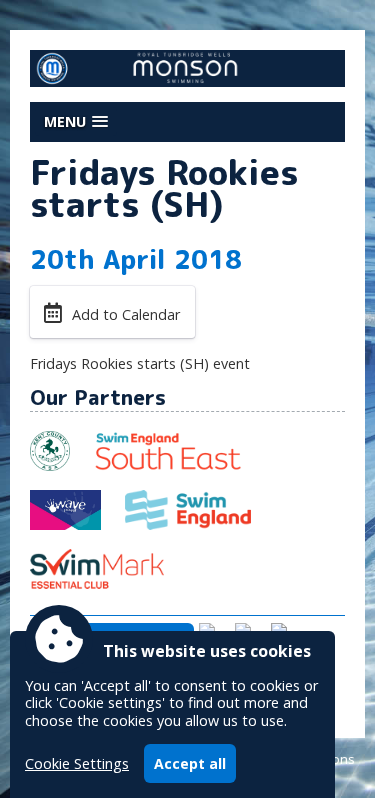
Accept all (190, 763)
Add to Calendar (126, 314)
